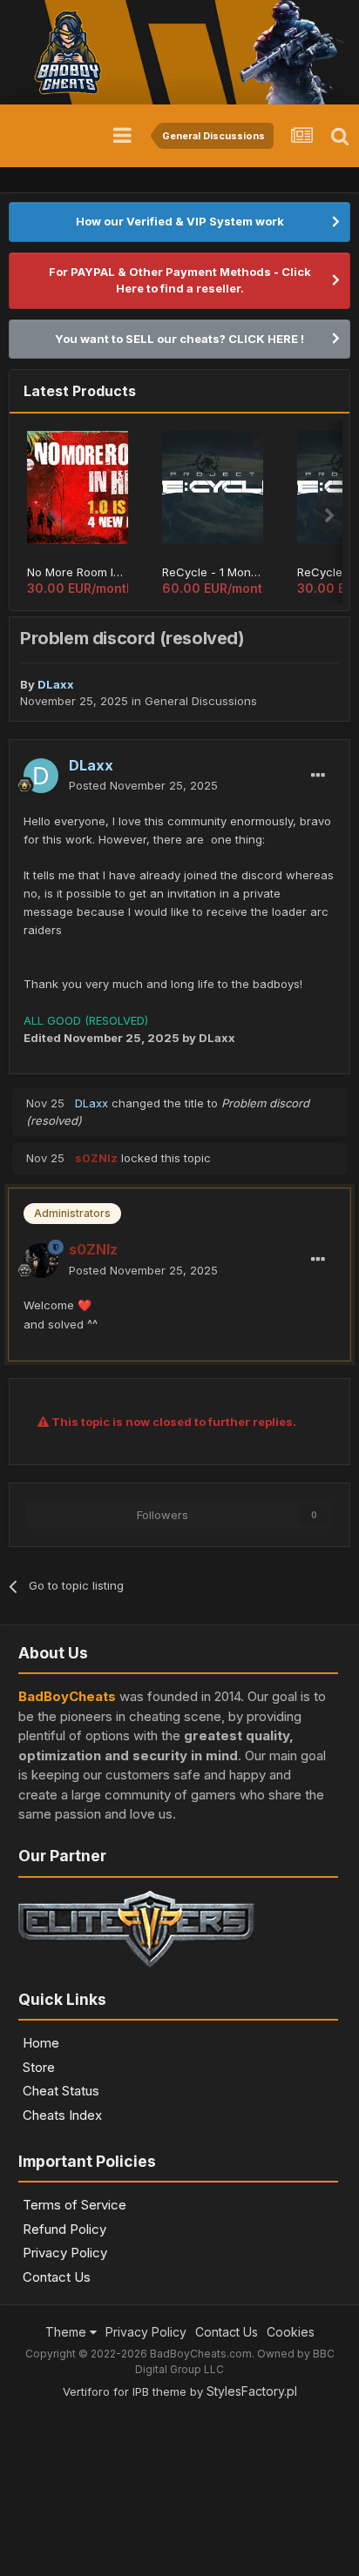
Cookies (291, 2332)
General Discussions (201, 701)
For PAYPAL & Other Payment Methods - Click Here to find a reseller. (180, 280)
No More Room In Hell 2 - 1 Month (78, 572)
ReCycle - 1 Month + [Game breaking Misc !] (213, 572)
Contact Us (57, 2277)
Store (39, 2067)
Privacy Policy (65, 2253)
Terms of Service (75, 2205)
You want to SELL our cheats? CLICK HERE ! (179, 339)
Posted (143, 785)
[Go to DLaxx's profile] (41, 776)
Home (41, 2043)
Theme (68, 2332)
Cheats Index (62, 2115)
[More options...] (318, 776)
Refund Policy (64, 2229)
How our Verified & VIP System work (180, 221)
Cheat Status (61, 2091)
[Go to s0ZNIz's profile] (41, 1261)
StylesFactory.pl (252, 2391)
